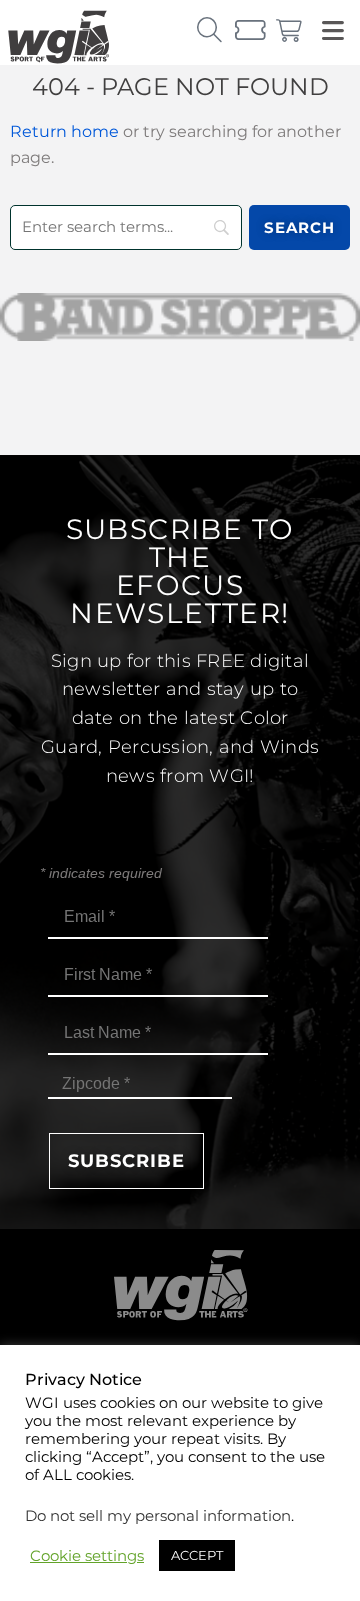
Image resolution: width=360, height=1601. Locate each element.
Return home (64, 131)
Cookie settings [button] (87, 1556)
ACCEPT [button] (197, 1555)
